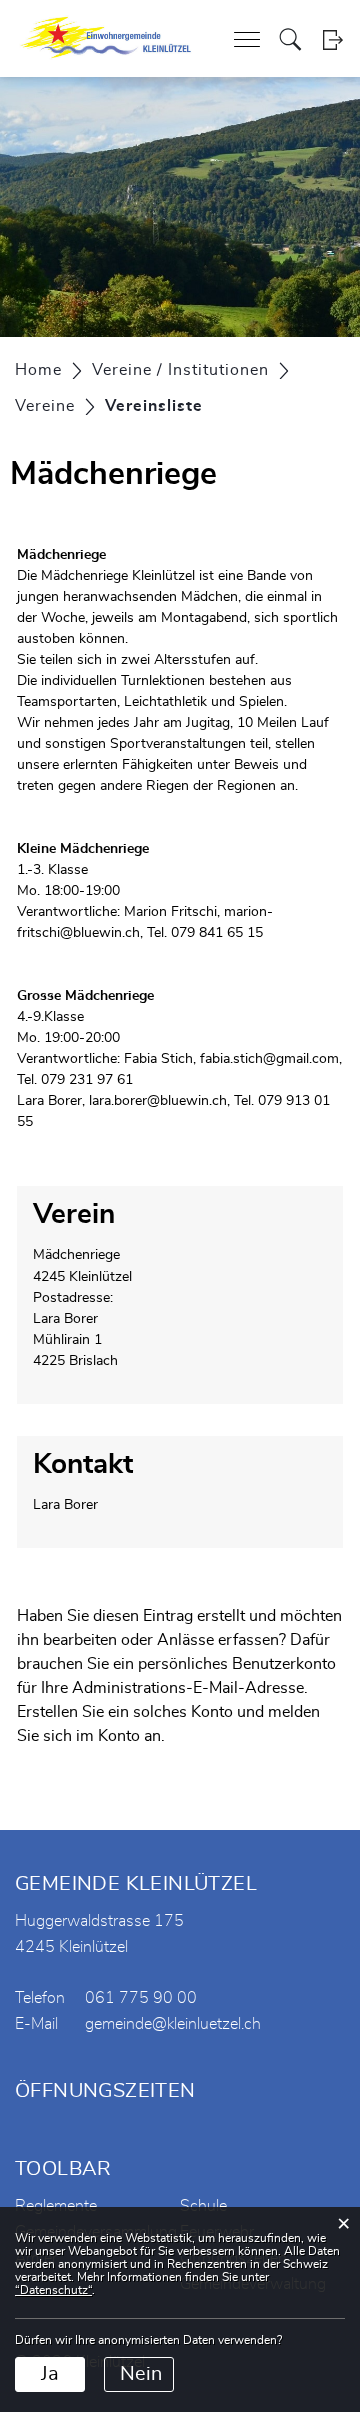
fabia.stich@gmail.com (269, 1059)
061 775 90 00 (141, 1998)
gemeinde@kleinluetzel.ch (173, 2024)
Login (332, 39)
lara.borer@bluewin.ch (158, 1101)
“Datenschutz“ (53, 2290)
